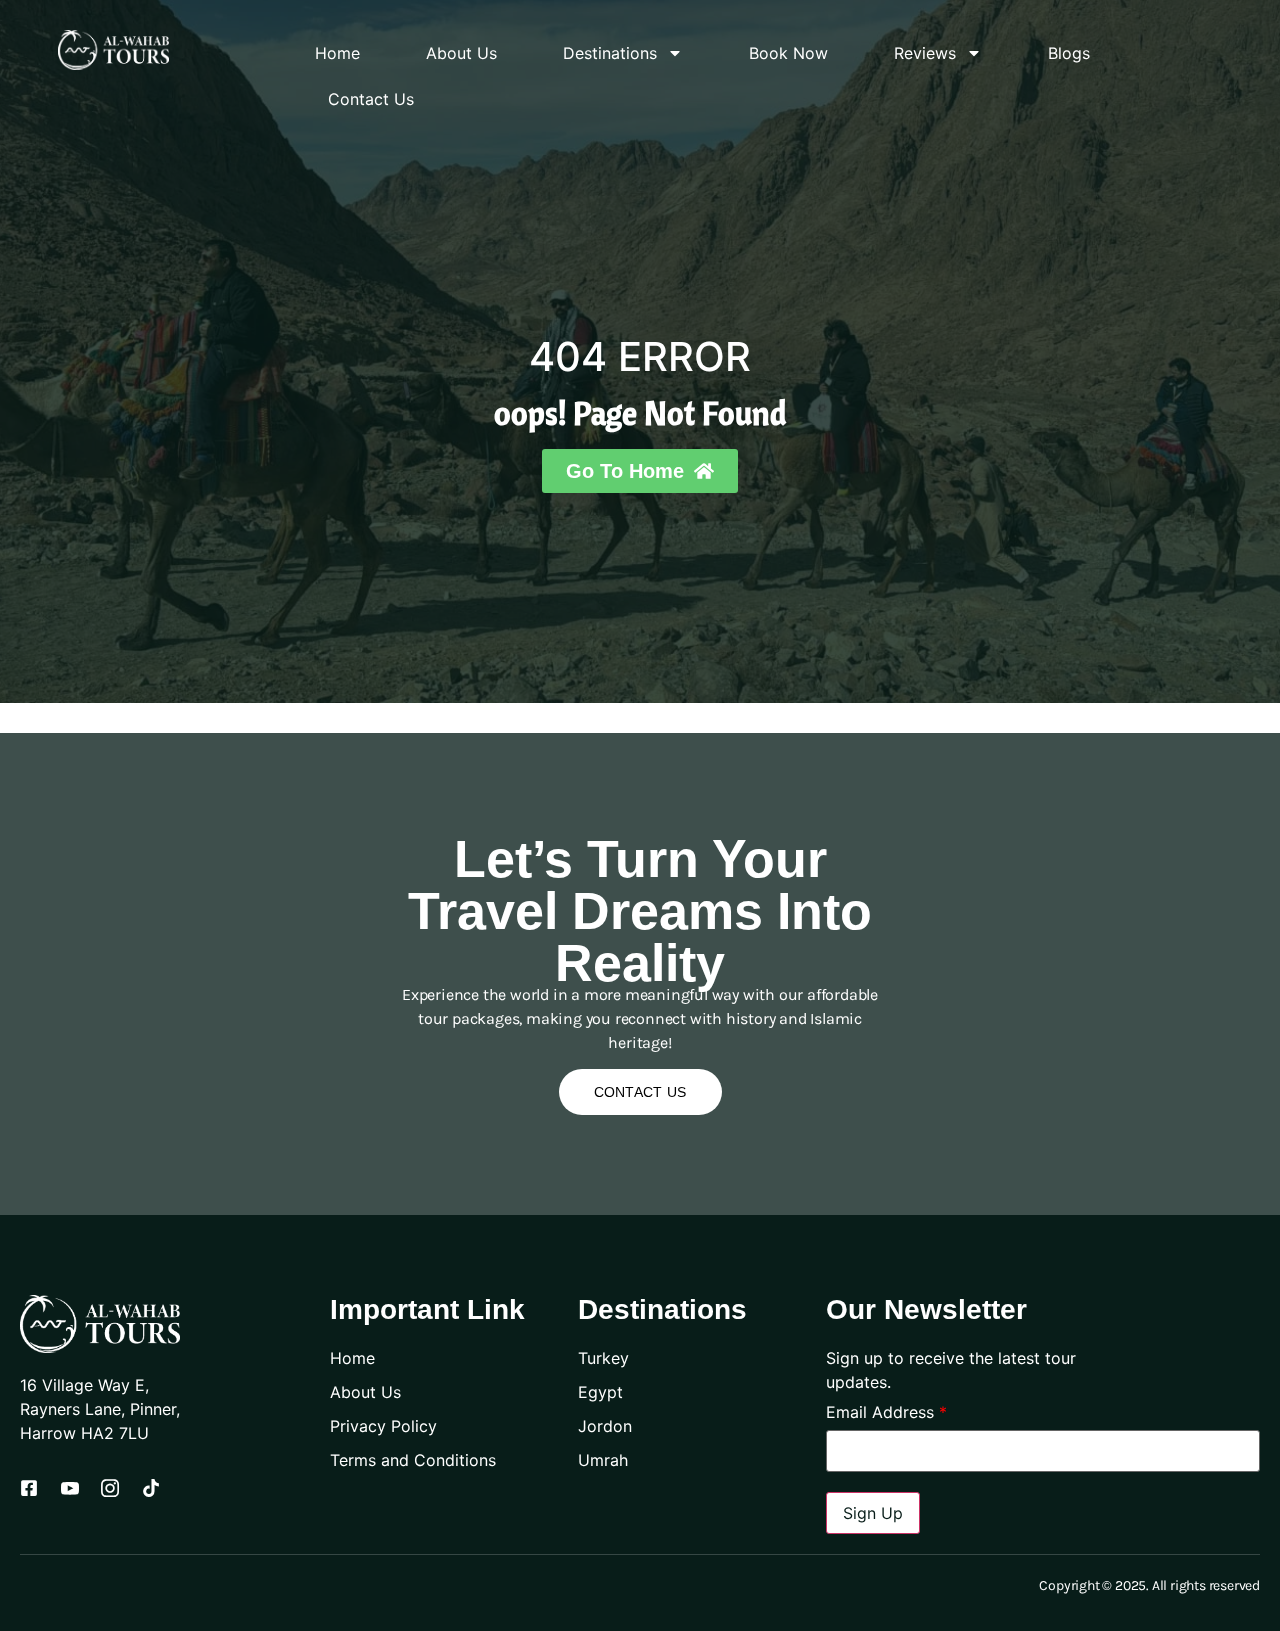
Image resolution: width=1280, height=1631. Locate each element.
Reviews (925, 53)
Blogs (1069, 53)
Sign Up (873, 1513)
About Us (461, 53)
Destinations (610, 53)
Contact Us (371, 99)
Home (337, 53)
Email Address (886, 1412)
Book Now (788, 53)
